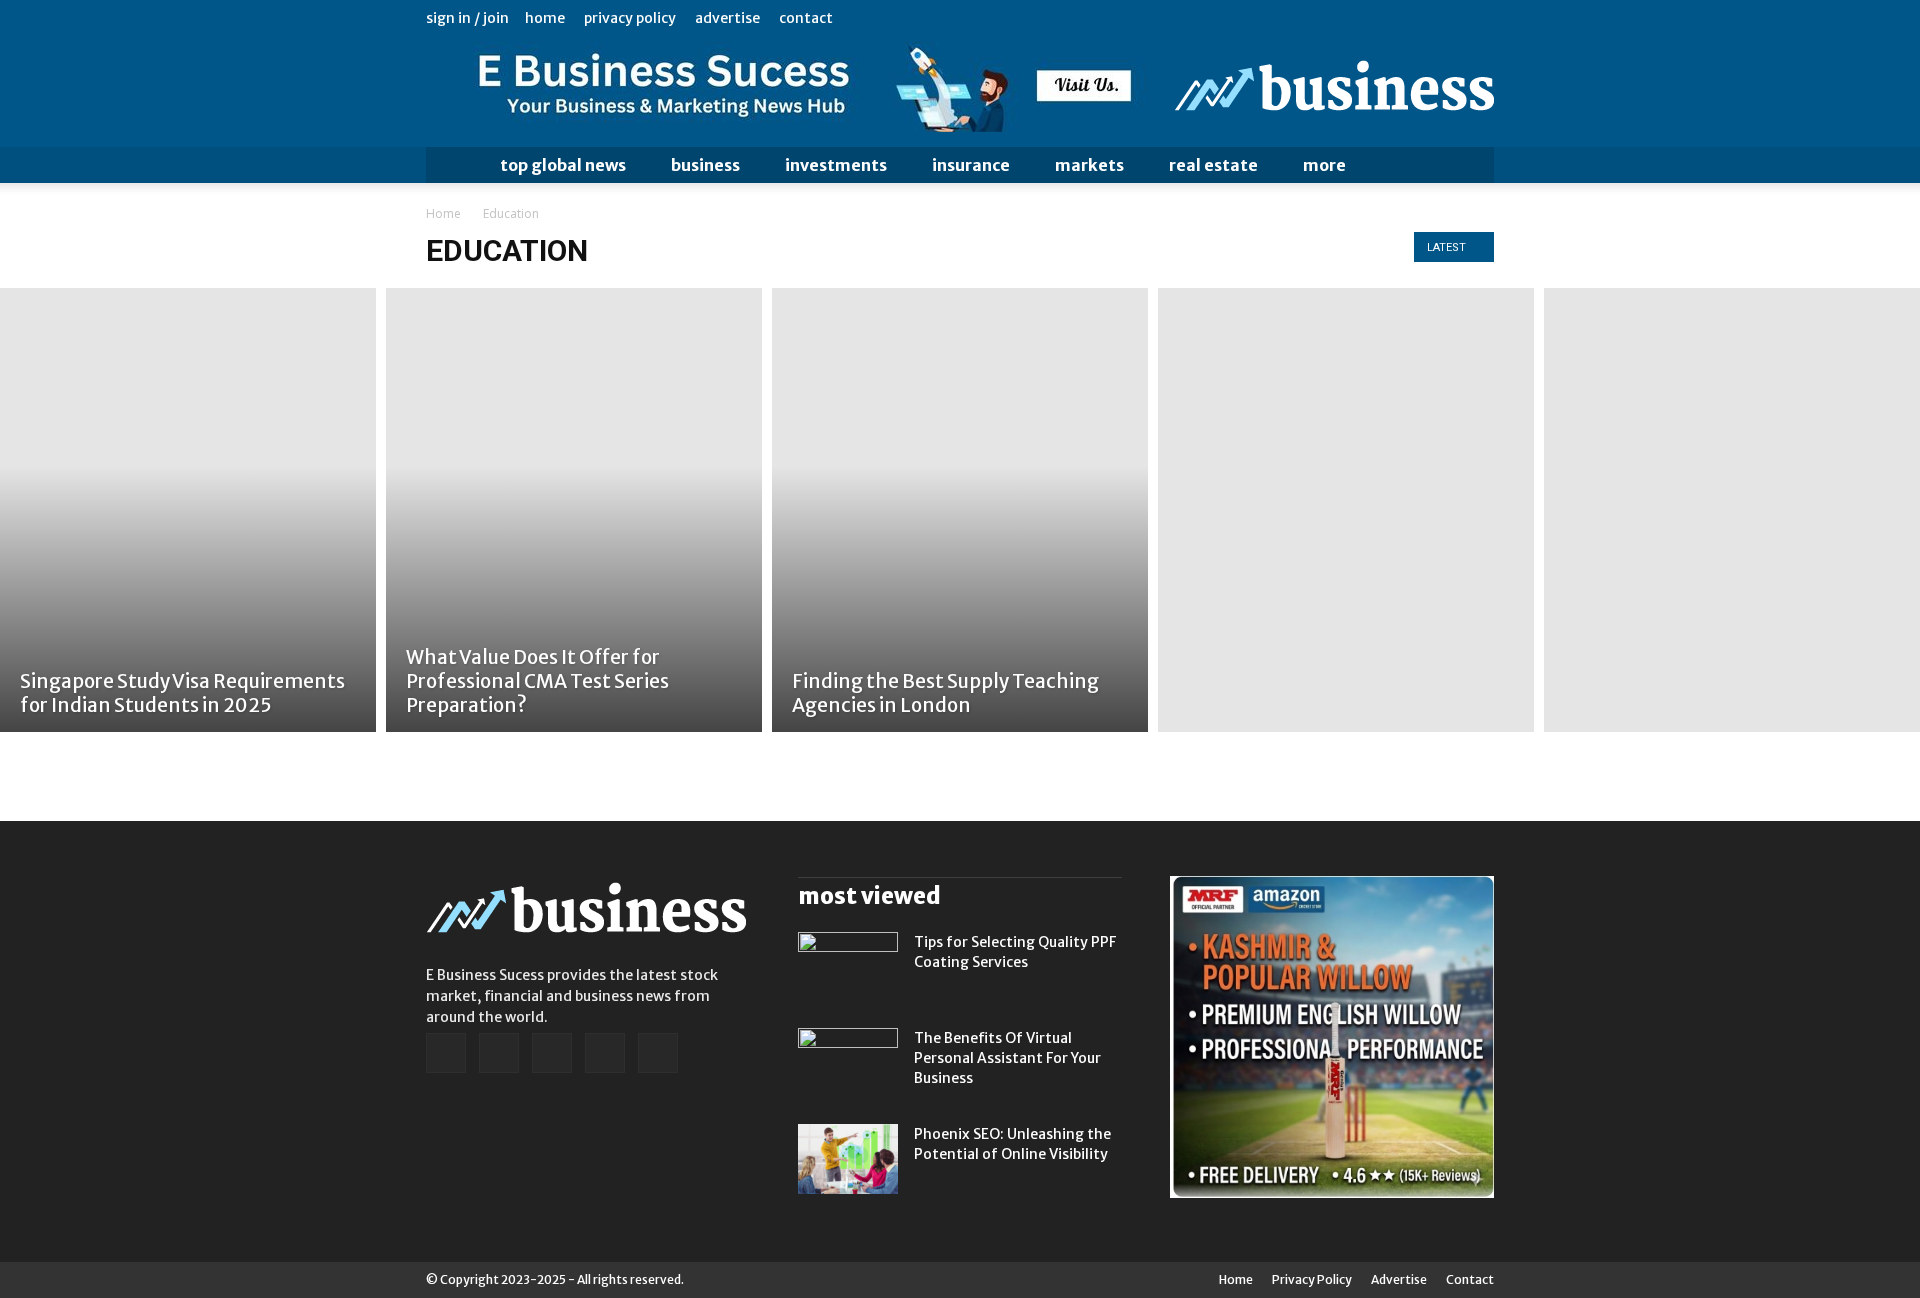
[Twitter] (1446, 18)
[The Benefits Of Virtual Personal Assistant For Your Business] (848, 1063)
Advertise (727, 18)
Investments (836, 165)
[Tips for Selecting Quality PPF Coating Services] (848, 967)
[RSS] (1413, 18)
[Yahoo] (1479, 18)
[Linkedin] (1380, 18)
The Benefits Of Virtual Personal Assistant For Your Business (1007, 1058)
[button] (1470, 165)
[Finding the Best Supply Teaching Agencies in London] (960, 510)
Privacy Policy (630, 18)
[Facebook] (1347, 18)
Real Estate (1213, 165)
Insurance (971, 165)
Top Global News (563, 165)
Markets (1089, 165)
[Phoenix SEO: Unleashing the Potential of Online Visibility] (848, 1159)
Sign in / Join (467, 18)
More (1324, 165)
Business (705, 165)
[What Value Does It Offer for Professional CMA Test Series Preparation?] (574, 510)
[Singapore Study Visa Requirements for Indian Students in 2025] (188, 510)
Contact (806, 18)
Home (545, 18)
